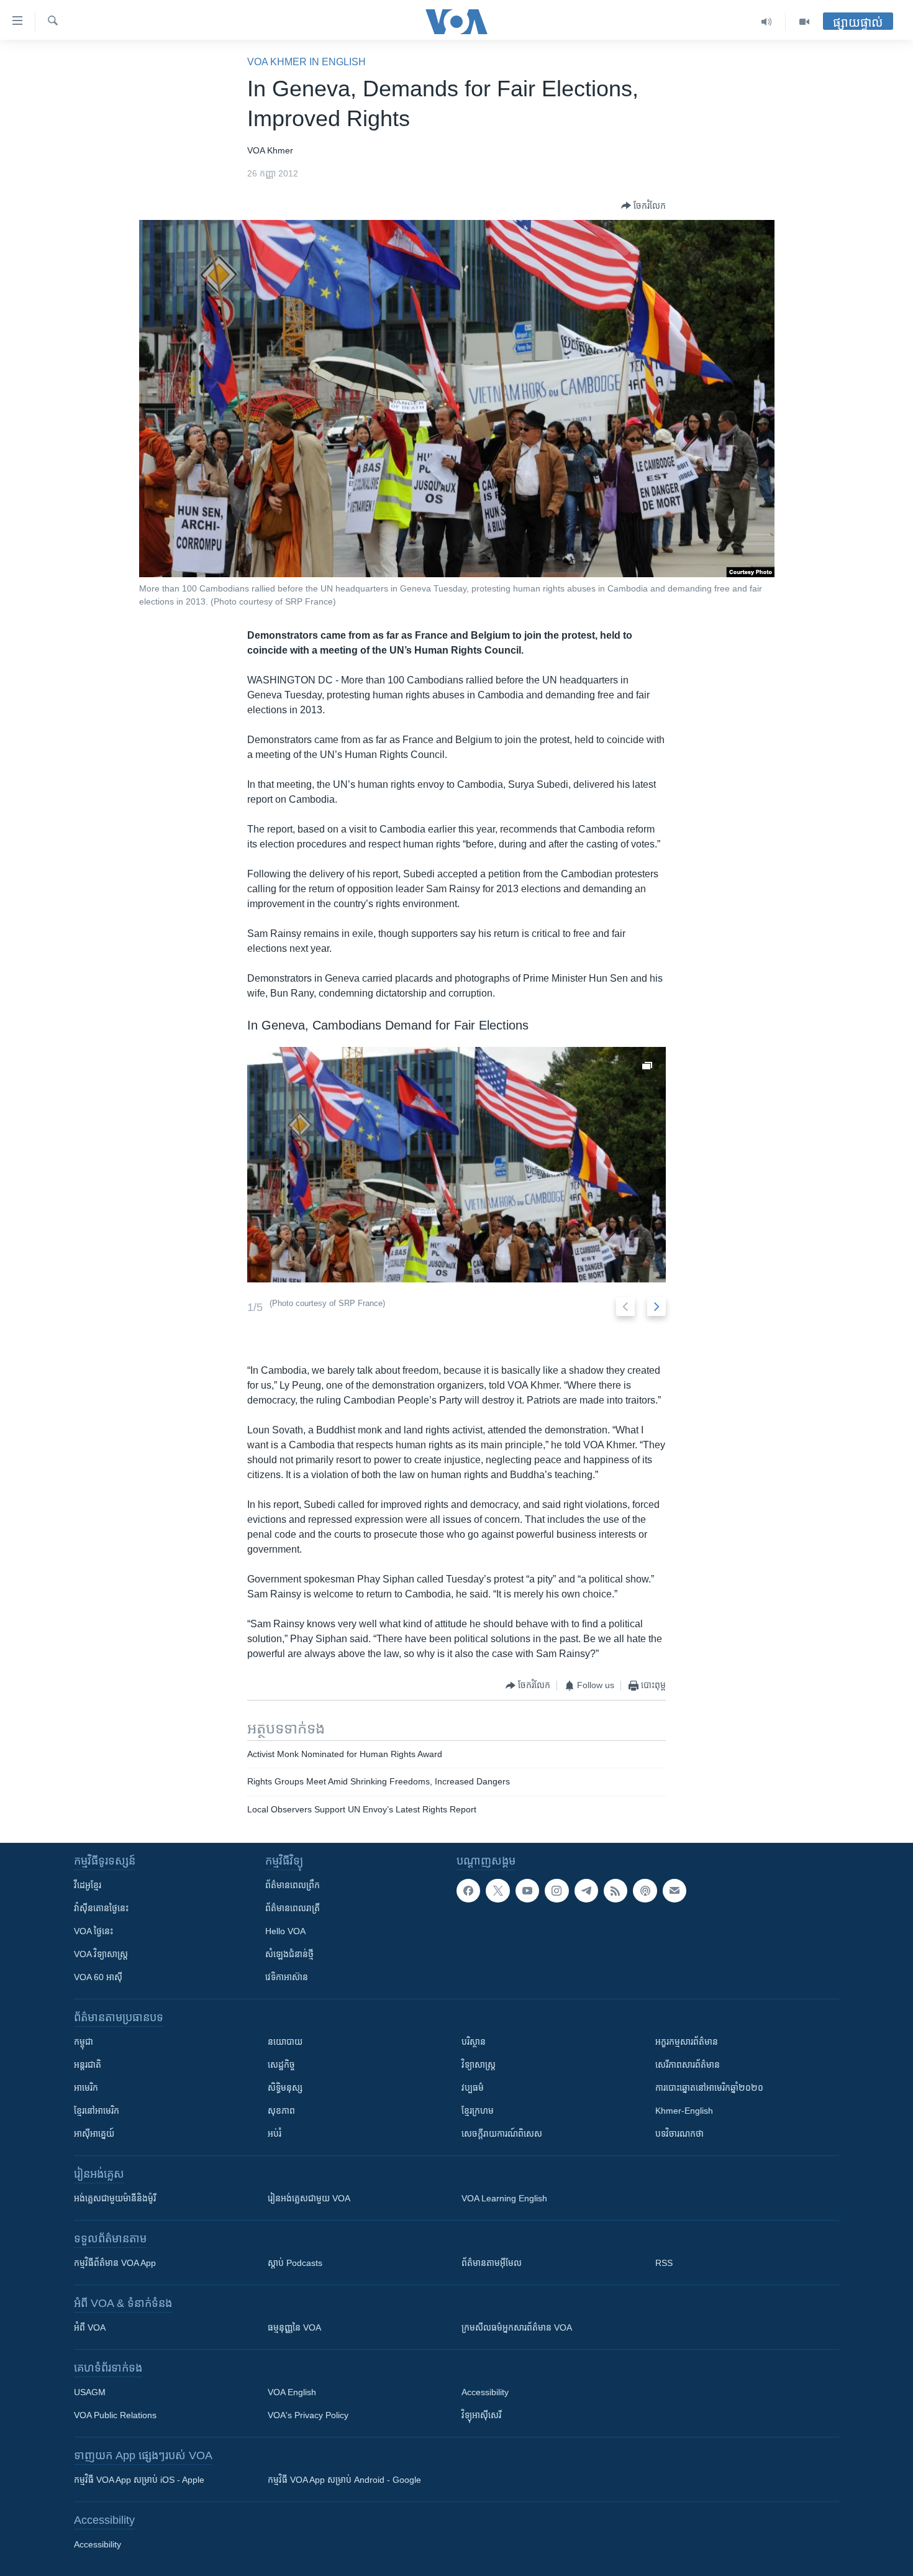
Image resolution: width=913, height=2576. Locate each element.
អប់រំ (275, 2134)
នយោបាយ (285, 2042)
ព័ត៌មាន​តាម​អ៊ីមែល (492, 2263)
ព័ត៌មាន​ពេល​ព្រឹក (293, 1885)
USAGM (90, 2392)
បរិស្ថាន (474, 2042)
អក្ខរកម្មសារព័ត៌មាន (687, 2042)
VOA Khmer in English (307, 62)
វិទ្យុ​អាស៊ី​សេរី (481, 2415)
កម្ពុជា (84, 2042)
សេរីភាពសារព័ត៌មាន (688, 2065)
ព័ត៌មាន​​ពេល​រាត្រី (293, 1908)
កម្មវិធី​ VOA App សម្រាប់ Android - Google (344, 2480)
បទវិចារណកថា (679, 2134)
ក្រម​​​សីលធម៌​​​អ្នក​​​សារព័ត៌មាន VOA (517, 2327)
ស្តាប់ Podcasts (295, 2263)
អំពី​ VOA (90, 2327)
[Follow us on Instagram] (556, 1891)
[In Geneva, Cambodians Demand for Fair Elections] (457, 1165)
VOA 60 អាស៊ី (98, 1977)
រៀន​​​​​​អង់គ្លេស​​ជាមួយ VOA (309, 2198)
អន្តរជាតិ (88, 2065)
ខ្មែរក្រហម (478, 2111)
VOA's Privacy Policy (308, 2415)
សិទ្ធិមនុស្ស (285, 2088)
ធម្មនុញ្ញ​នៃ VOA (294, 2327)
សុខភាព (281, 2111)
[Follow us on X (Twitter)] (497, 1891)
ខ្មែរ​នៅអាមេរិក (97, 2111)
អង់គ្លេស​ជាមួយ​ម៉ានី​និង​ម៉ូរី (115, 2198)
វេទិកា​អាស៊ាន (287, 1977)
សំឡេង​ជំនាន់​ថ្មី (289, 1954)
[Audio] (767, 22)
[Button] (643, 206)
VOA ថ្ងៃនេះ (93, 1931)
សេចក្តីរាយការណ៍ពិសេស (502, 2134)
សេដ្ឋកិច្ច (281, 2065)
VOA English (292, 2392)
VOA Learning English (504, 2198)
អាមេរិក (86, 2088)
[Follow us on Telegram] (586, 1891)
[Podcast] (645, 1891)
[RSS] (615, 1891)
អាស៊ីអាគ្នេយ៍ (94, 2134)
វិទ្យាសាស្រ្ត (479, 2065)
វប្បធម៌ (473, 2088)
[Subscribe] (675, 1891)
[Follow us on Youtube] (527, 1891)
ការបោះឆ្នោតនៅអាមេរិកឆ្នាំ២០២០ (709, 2088)
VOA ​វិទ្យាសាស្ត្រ (101, 1954)
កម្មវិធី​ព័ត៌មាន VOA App (115, 2263)
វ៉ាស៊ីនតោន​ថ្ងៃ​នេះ (101, 1908)
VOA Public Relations (115, 2415)
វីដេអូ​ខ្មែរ (88, 1885)
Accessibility (485, 2392)
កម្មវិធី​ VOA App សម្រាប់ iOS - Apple (139, 2480)
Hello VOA (285, 1931)
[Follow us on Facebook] (468, 1891)
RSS (664, 2263)
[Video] (804, 22)
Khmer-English (684, 2111)
